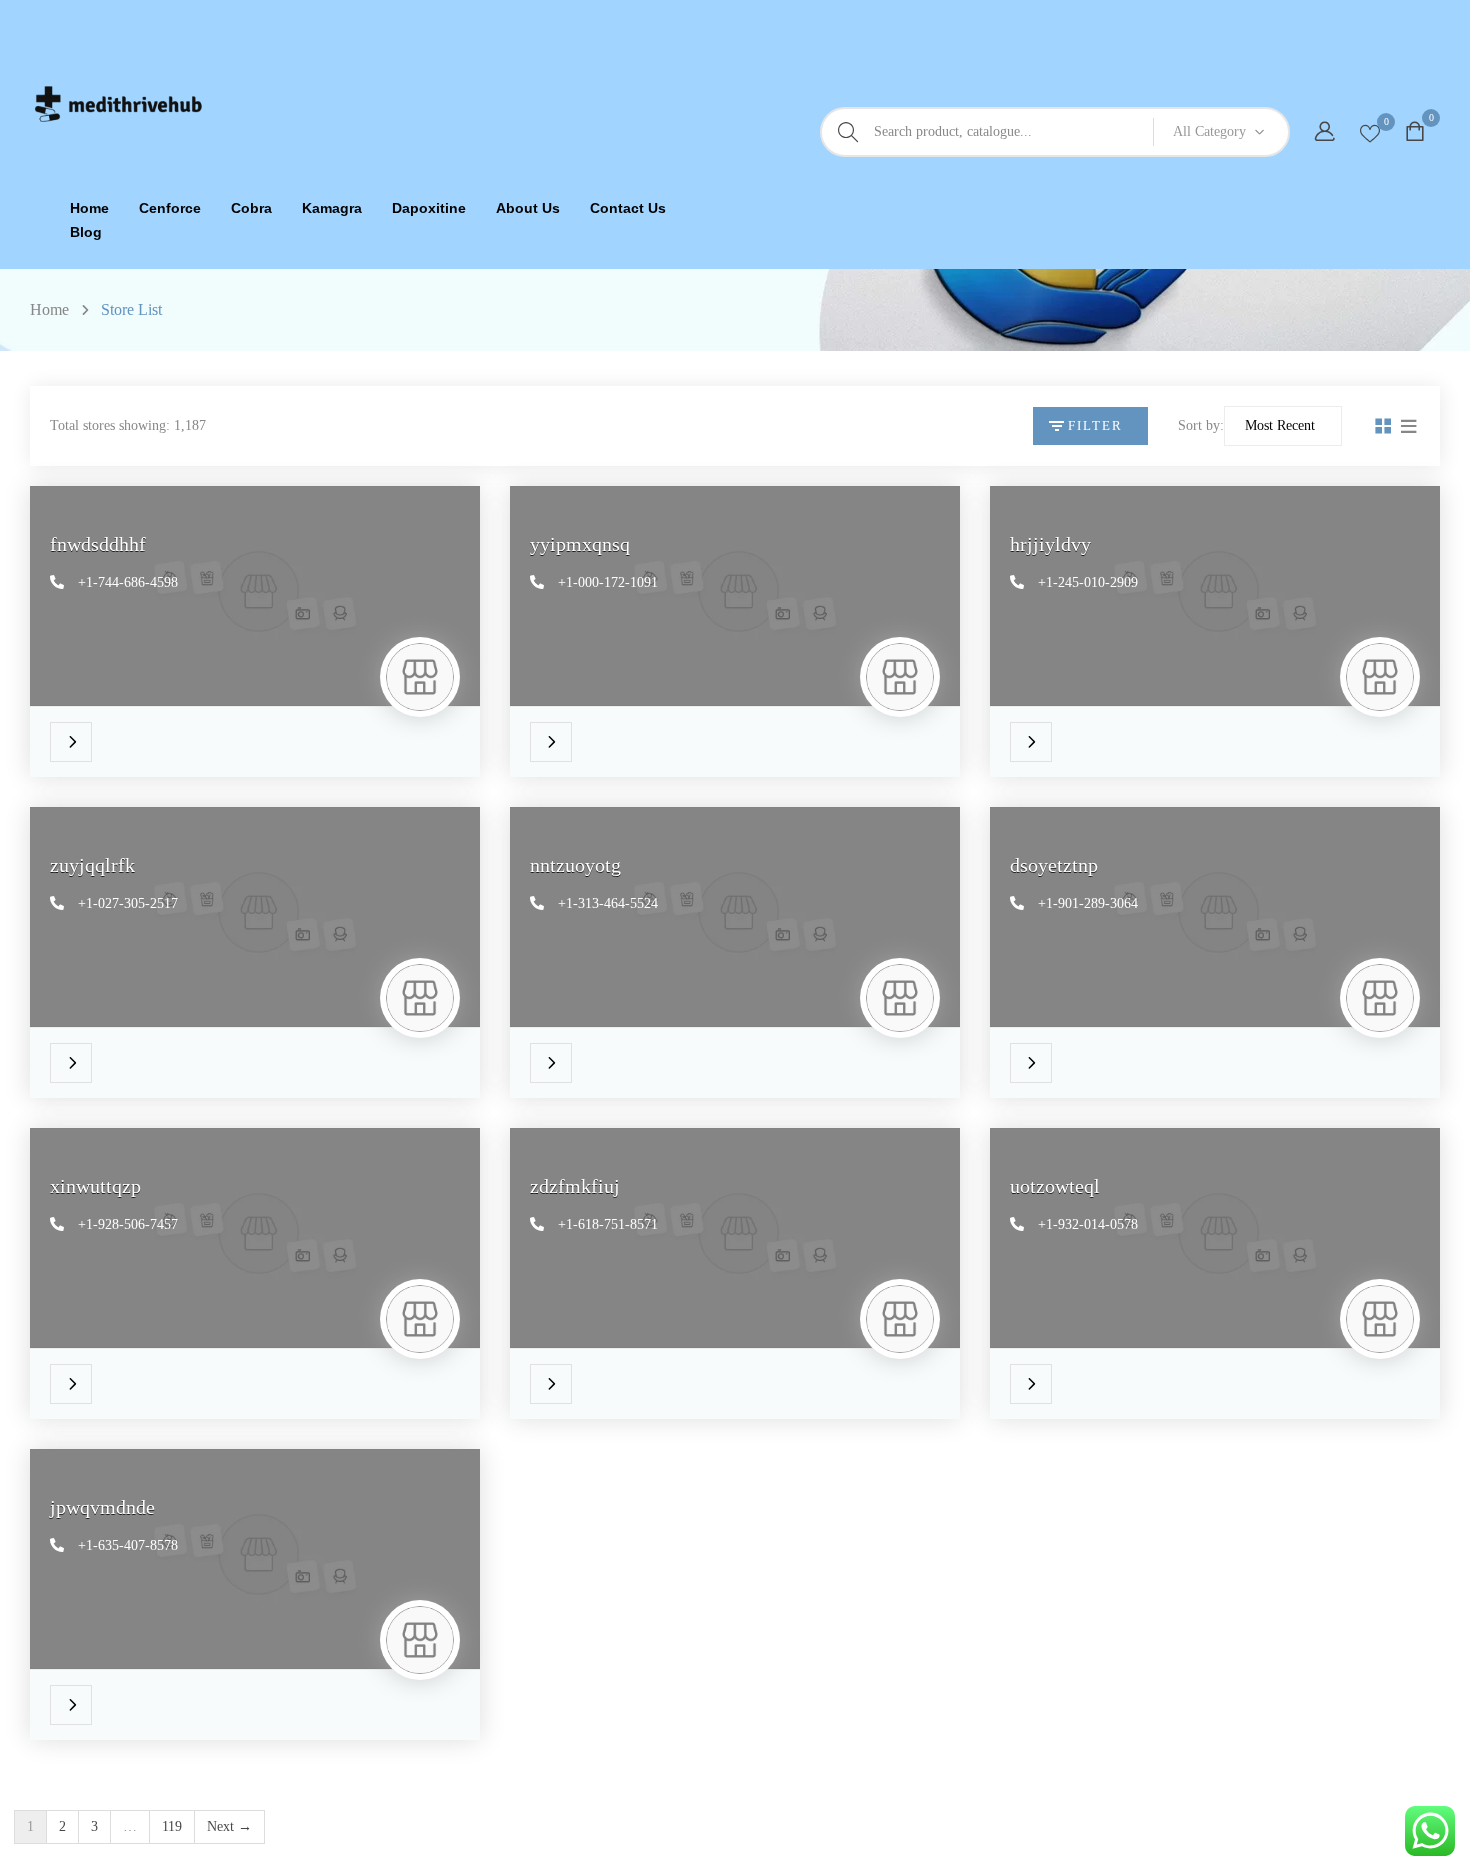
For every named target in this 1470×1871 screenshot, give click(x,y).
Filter (1095, 425)
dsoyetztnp (1054, 865)
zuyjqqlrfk (92, 865)
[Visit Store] (76, 732)
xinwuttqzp (95, 1186)
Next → (229, 1826)
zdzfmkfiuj (575, 1186)
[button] (1417, 132)
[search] (848, 132)
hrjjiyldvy (1050, 544)
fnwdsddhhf (98, 544)
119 (172, 1826)
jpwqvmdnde (102, 1507)
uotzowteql (1055, 1186)
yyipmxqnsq (580, 544)
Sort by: (1201, 425)
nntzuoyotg (575, 865)
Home (49, 309)
